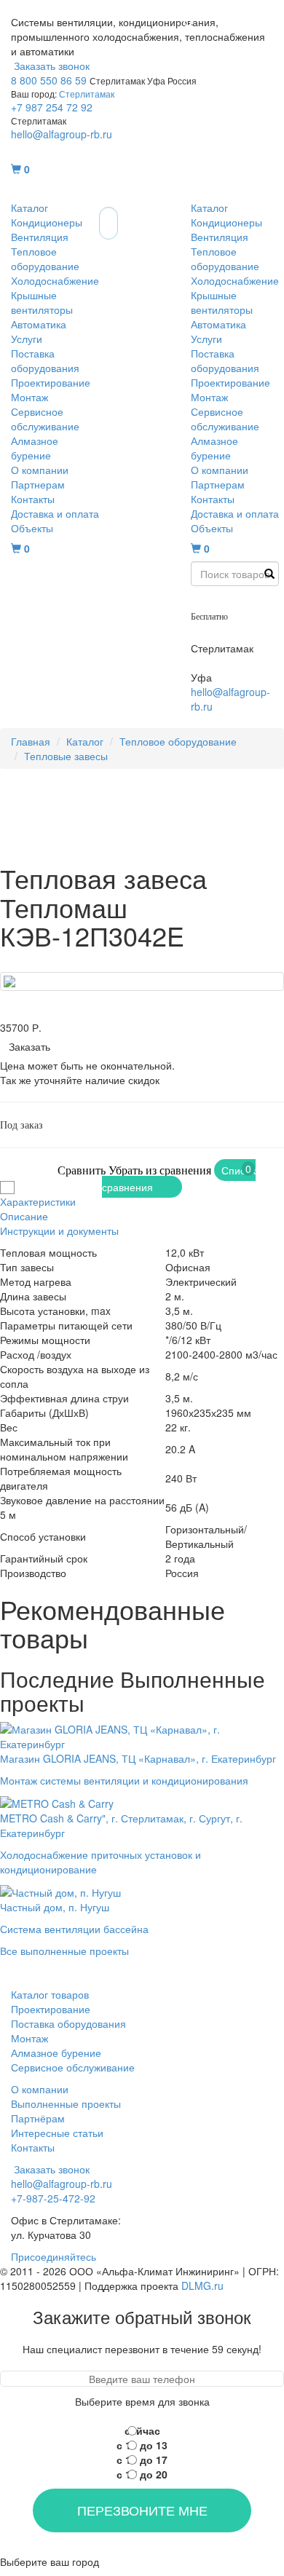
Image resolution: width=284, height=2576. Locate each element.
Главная (31, 741)
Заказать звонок (50, 66)
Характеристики (38, 1201)
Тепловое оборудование (45, 258)
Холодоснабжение (55, 280)
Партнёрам (38, 2118)
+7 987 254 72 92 (52, 107)
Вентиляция (40, 237)
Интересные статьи (57, 2133)
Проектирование (51, 382)
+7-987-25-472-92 (233, 633)
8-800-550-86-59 (230, 601)
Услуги (27, 339)
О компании (40, 470)
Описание (24, 1216)
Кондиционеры (47, 222)
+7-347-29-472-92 (233, 663)
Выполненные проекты (66, 2103)
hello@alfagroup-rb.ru (62, 134)
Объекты (32, 528)
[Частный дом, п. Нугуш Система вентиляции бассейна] (74, 1891)
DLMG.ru (202, 2285)
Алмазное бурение (35, 448)
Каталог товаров (50, 1994)
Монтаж (29, 397)
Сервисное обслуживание (45, 419)
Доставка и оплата (55, 513)
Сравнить (82, 1170)
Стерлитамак (87, 94)
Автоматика (39, 324)
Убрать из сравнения (160, 1170)
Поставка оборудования (45, 360)
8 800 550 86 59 (49, 80)
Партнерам (38, 484)
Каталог (29, 208)
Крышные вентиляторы (42, 302)
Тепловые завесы (66, 756)
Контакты (33, 499)
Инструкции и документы (59, 1230)
